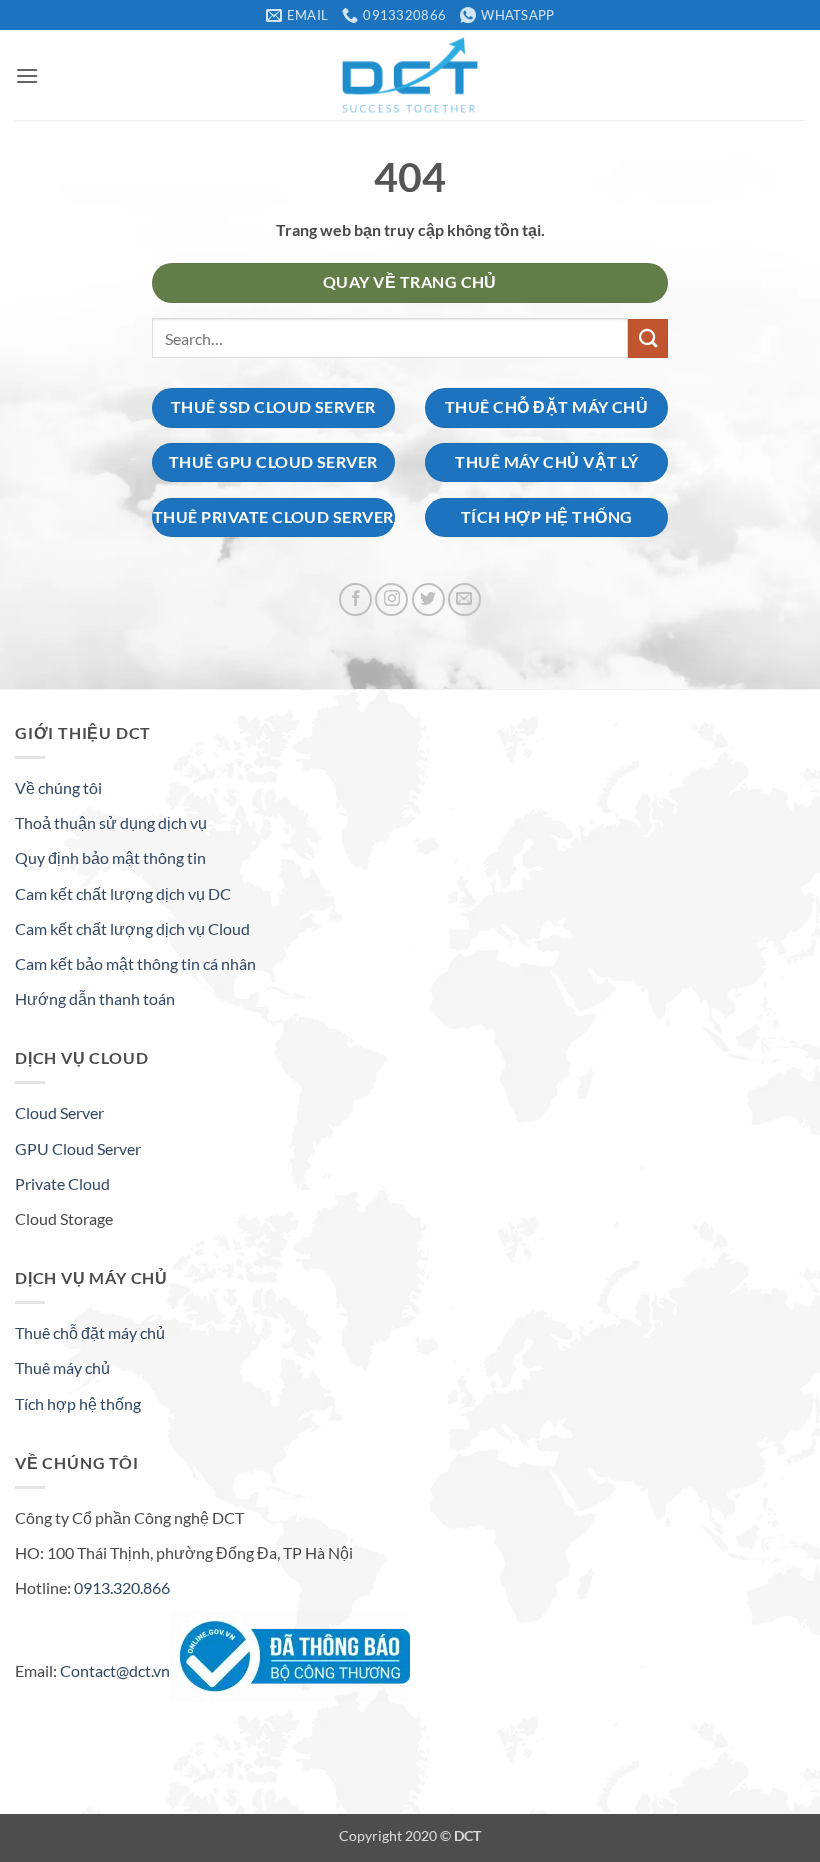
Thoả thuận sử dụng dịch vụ (111, 822)
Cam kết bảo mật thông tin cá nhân (135, 963)
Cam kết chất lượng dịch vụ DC (123, 893)
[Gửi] (648, 338)
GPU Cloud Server (78, 1148)
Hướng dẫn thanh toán (95, 998)
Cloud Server (59, 1112)
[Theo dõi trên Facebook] (355, 599)
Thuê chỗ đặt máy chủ (90, 1332)
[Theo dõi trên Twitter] (428, 599)
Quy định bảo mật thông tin (110, 857)
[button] (27, 75)
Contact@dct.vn (115, 1669)
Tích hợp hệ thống (78, 1403)
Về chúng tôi (58, 787)
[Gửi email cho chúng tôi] (464, 599)
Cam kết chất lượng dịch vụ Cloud (132, 928)
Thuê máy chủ (62, 1367)
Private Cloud (62, 1183)
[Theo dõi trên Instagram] (391, 599)
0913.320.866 (122, 1587)
